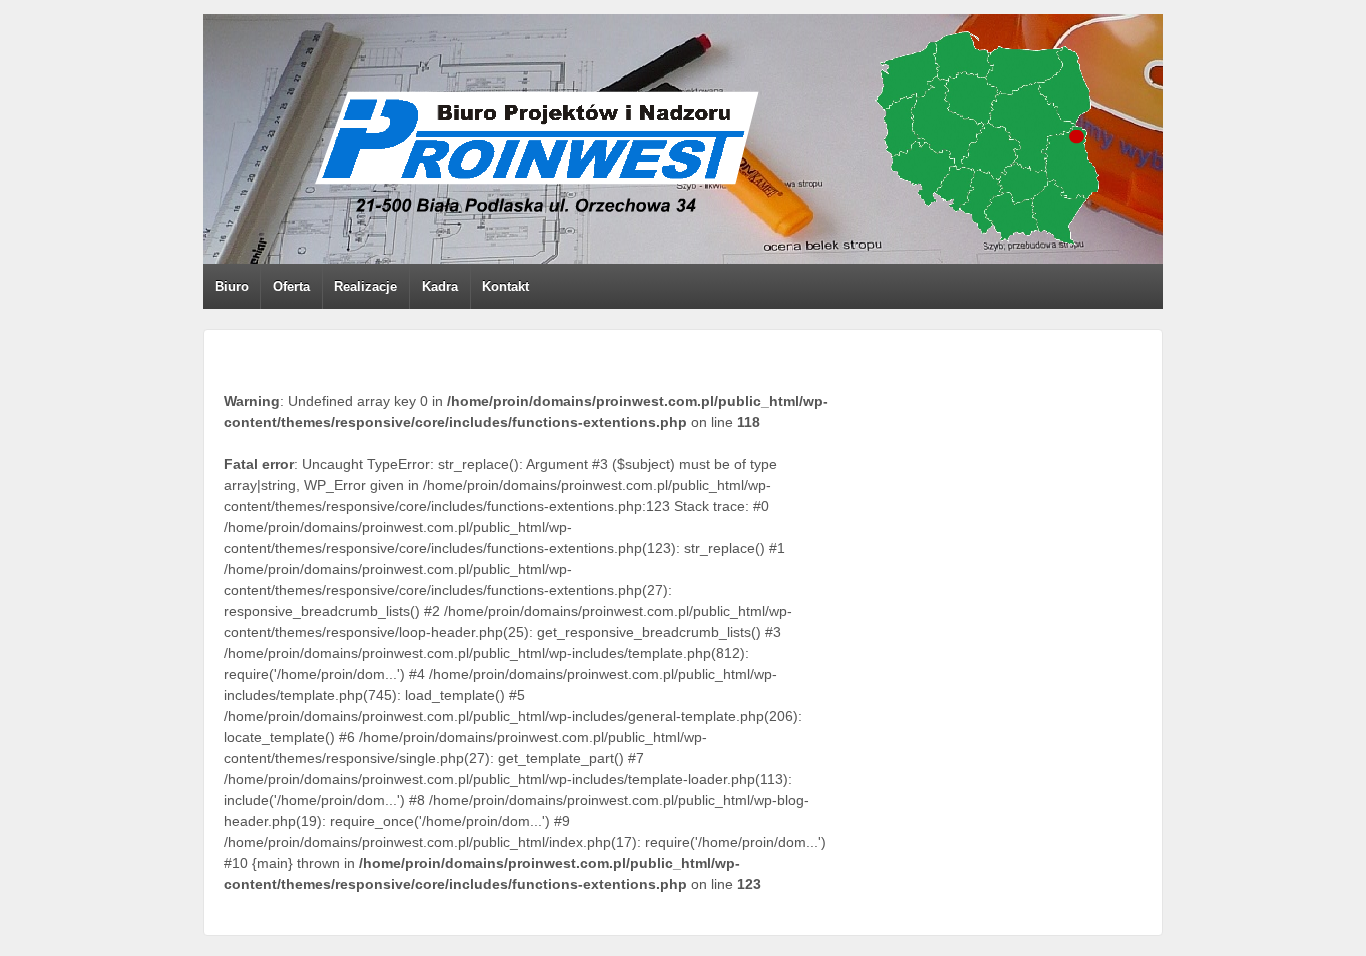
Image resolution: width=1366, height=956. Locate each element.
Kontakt (505, 286)
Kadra (440, 286)
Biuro (232, 286)
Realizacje (365, 286)
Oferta (291, 286)
